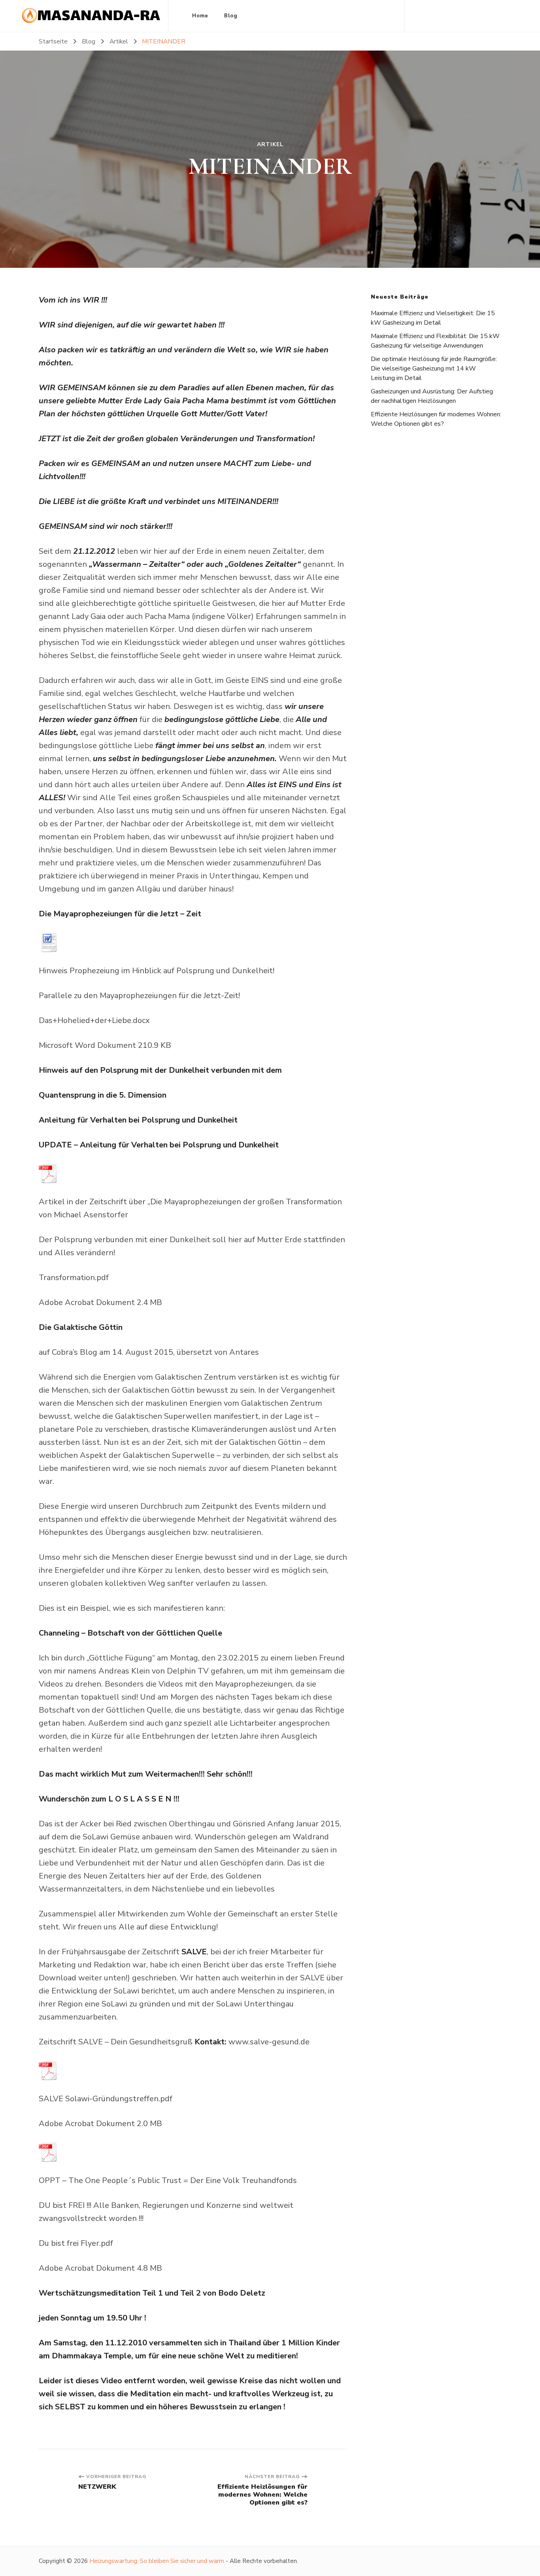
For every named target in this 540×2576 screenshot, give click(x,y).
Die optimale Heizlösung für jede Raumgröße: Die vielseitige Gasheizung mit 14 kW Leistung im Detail (434, 369)
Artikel (270, 145)
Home (200, 16)
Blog (231, 16)
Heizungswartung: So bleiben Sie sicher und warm (157, 2561)
